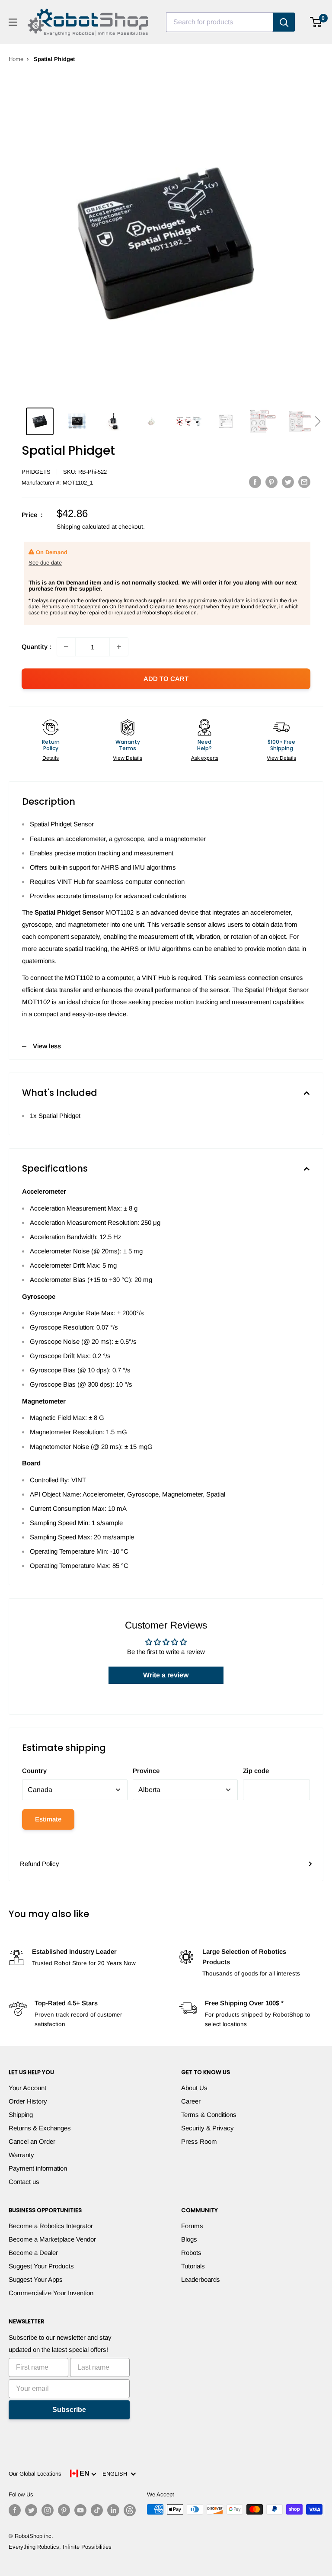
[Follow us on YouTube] (80, 2510)
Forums (192, 2226)
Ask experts (205, 758)
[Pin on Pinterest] (271, 482)
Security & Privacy (207, 2128)
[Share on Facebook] (255, 482)
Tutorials (193, 2266)
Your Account (27, 2088)
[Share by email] (304, 482)
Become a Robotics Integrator (51, 2226)
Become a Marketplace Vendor (52, 2239)
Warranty (21, 2155)
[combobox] (220, 22)
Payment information (38, 2168)
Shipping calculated (83, 527)
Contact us (24, 2182)
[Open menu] (13, 22)
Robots (191, 2253)
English (117, 2474)
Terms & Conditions (209, 2115)
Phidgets (36, 472)
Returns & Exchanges (40, 2128)
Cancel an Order (32, 2141)
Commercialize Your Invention (51, 2293)
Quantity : (37, 647)
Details (51, 758)
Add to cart (166, 679)
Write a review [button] (166, 1675)
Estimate (48, 1819)
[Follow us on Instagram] (48, 2510)
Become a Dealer (33, 2253)
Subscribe (69, 2410)
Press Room (199, 2141)
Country (34, 1771)
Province (146, 1771)
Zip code (256, 1771)
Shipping (21, 2115)
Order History (28, 2101)
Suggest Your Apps (36, 2279)
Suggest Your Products (41, 2266)
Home (16, 59)
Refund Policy (40, 1864)
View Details (128, 758)
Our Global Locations (35, 2474)
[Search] (284, 22)
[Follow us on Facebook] (15, 2510)
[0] (316, 22)
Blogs (189, 2239)
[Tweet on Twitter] (288, 482)
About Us (194, 2088)
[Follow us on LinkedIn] (113, 2510)
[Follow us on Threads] (130, 2510)
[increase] (119, 647)
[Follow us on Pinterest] (64, 2510)
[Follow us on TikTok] (97, 2510)
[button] (318, 421)
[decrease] (66, 647)
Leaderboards (201, 2279)
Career (191, 2101)
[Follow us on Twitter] (31, 2510)
